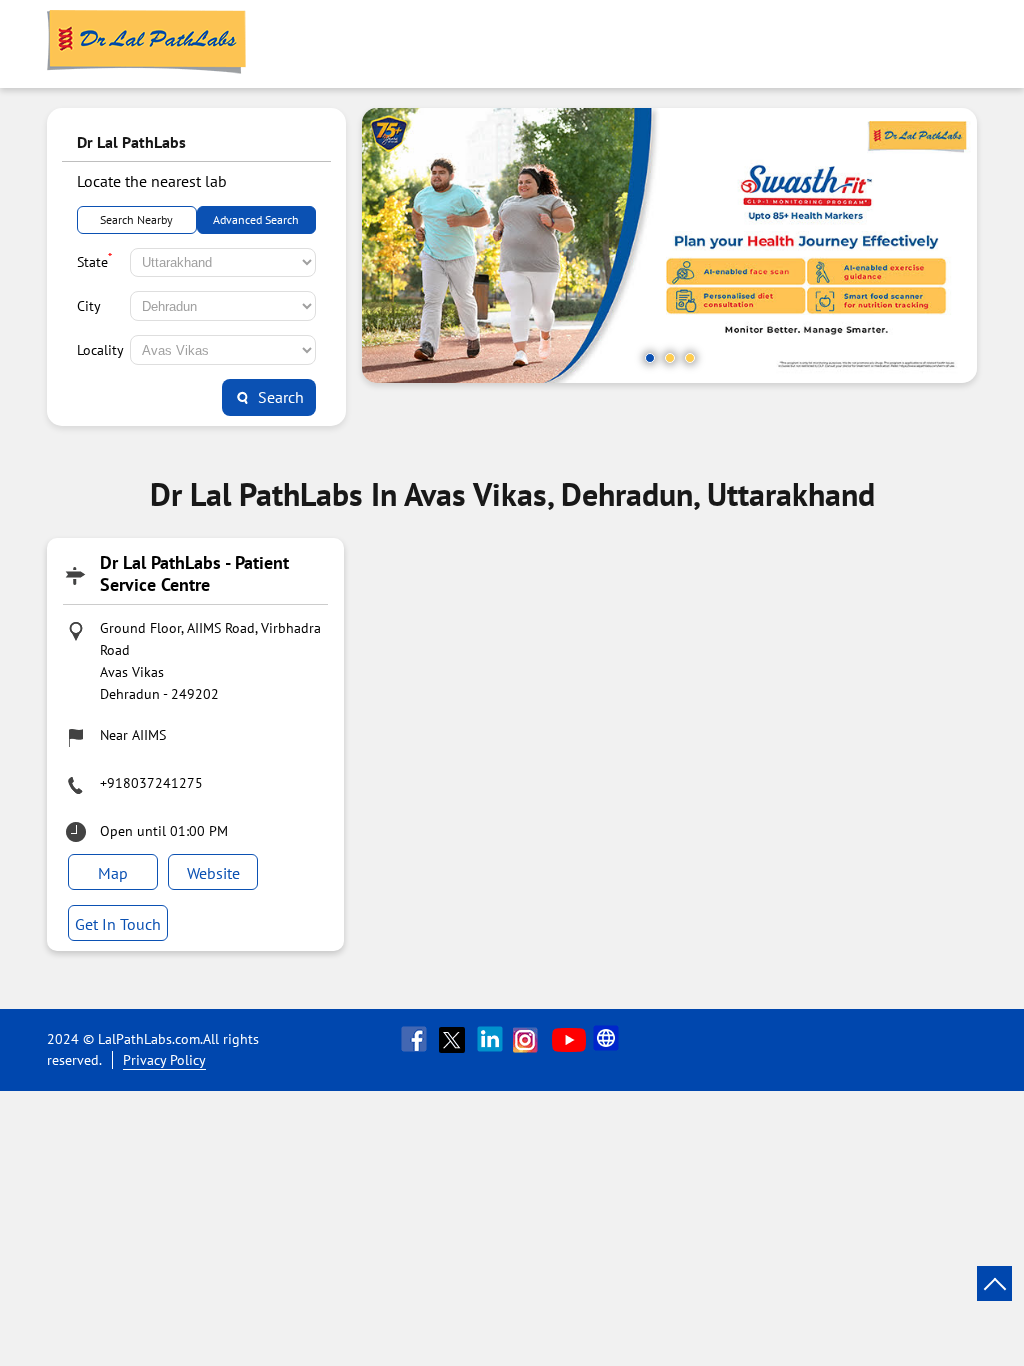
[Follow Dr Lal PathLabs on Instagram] (530, 1039)
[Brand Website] (608, 1039)
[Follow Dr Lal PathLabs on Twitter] (454, 1039)
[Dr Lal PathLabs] (147, 44)
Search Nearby (136, 219)
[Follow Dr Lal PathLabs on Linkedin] (492, 1039)
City (89, 306)
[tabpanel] (669, 245)
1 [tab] (650, 358)
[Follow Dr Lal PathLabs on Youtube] (569, 1039)
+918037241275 (151, 783)
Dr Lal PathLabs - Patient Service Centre (194, 573)
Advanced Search (256, 219)
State (94, 260)
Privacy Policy (164, 1060)
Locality (100, 350)
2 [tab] (670, 358)
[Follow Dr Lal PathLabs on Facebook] (416, 1039)
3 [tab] (690, 358)
